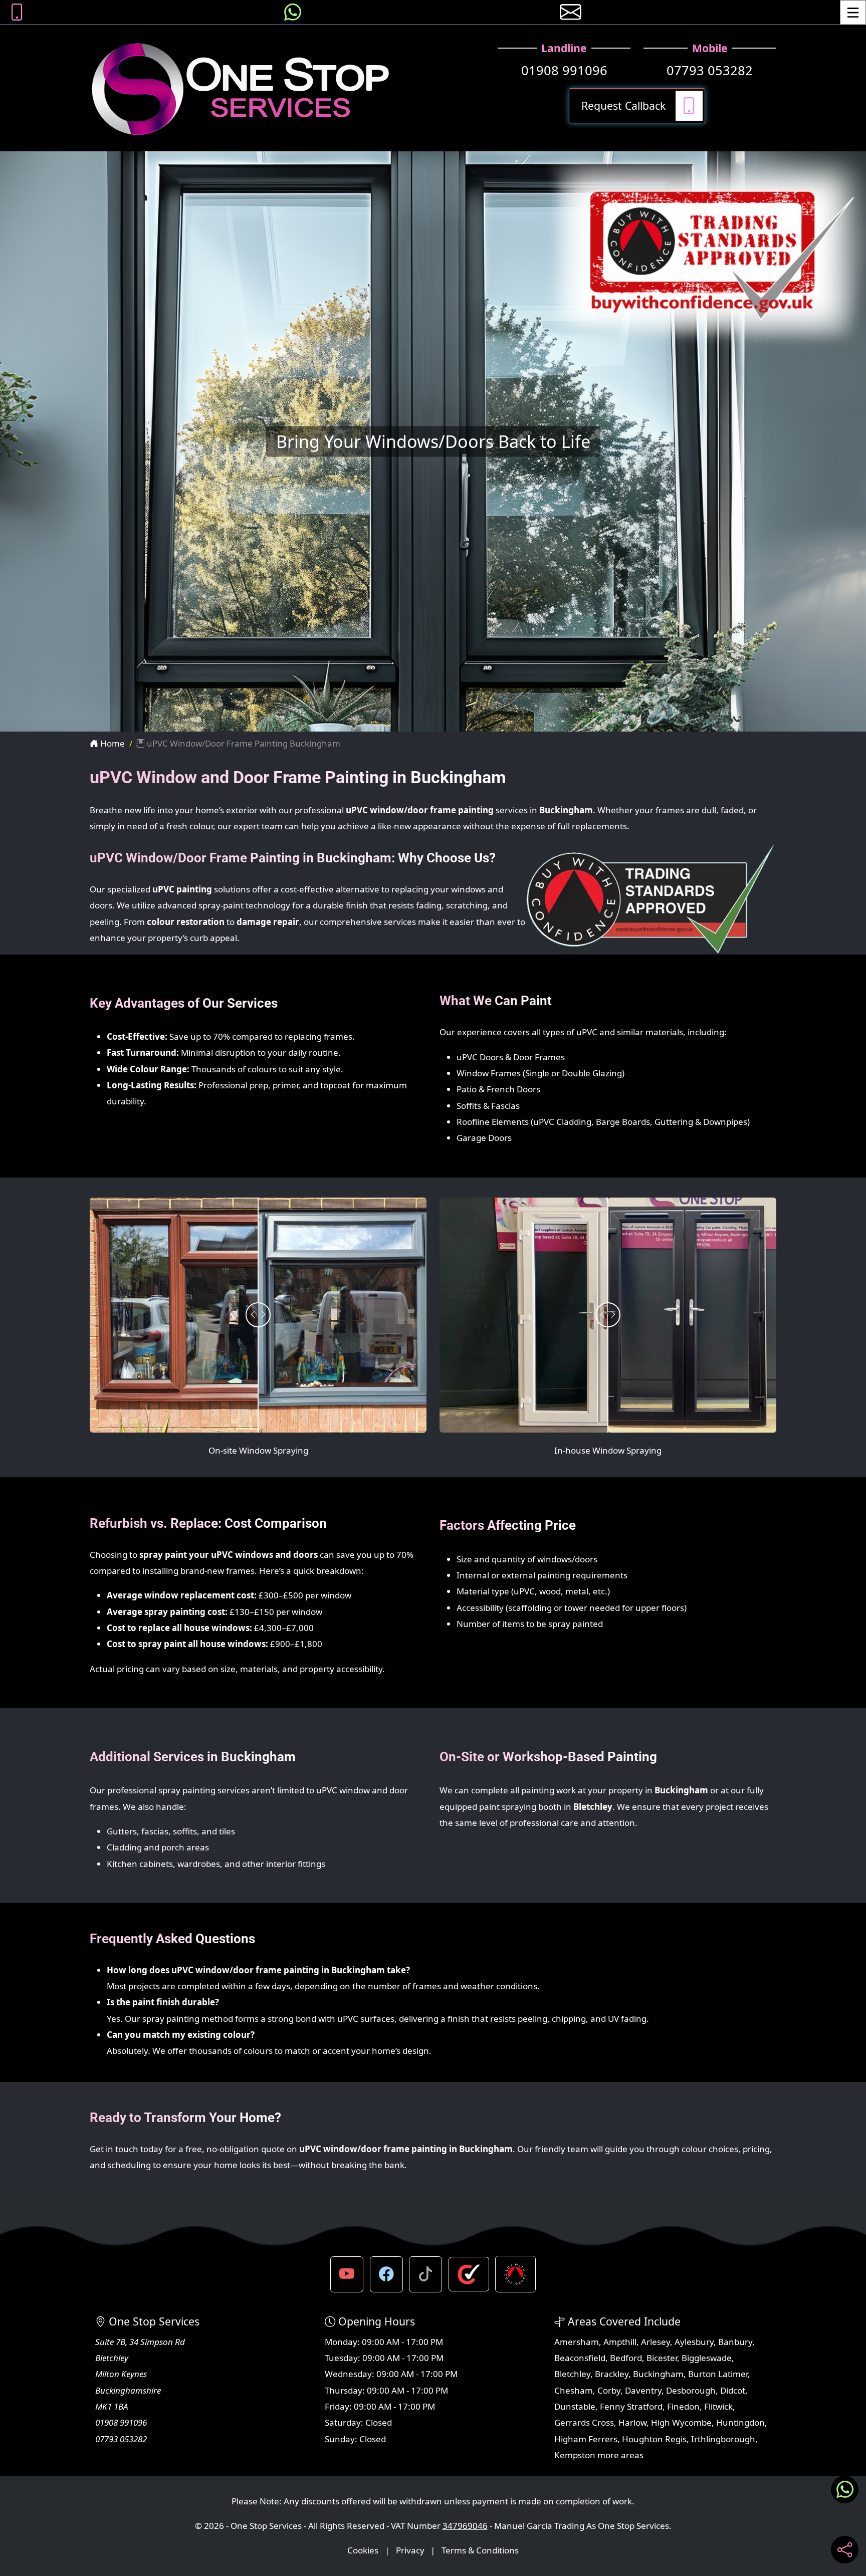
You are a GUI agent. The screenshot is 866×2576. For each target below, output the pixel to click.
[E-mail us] (571, 12)
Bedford (626, 2358)
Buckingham (658, 2374)
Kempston (575, 2455)
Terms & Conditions (480, 2550)
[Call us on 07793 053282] (17, 12)
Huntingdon (740, 2422)
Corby (609, 2390)
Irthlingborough (723, 2439)
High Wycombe (681, 2422)
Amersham (577, 2342)
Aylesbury (694, 2342)
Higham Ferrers (586, 2439)
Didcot (733, 2390)
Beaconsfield (580, 2358)
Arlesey (656, 2342)
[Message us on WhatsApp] (293, 12)
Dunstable (575, 2406)
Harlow (632, 2422)
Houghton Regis (654, 2439)
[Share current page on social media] (845, 2550)
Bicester (662, 2358)
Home (112, 743)
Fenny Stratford (631, 2406)
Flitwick (718, 2406)
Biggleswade (707, 2358)
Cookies (363, 2550)
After (402, 1215)
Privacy (410, 2550)
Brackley (612, 2374)
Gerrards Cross (584, 2422)
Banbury (735, 2342)
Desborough (691, 2390)
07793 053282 (710, 70)
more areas (620, 2455)
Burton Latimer (718, 2374)
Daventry (643, 2390)
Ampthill (620, 2342)
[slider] (258, 1315)
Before (118, 1215)
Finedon (683, 2406)
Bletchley (572, 2374)
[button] (347, 2274)
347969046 (465, 2526)
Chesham (574, 2390)
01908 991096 (564, 70)
